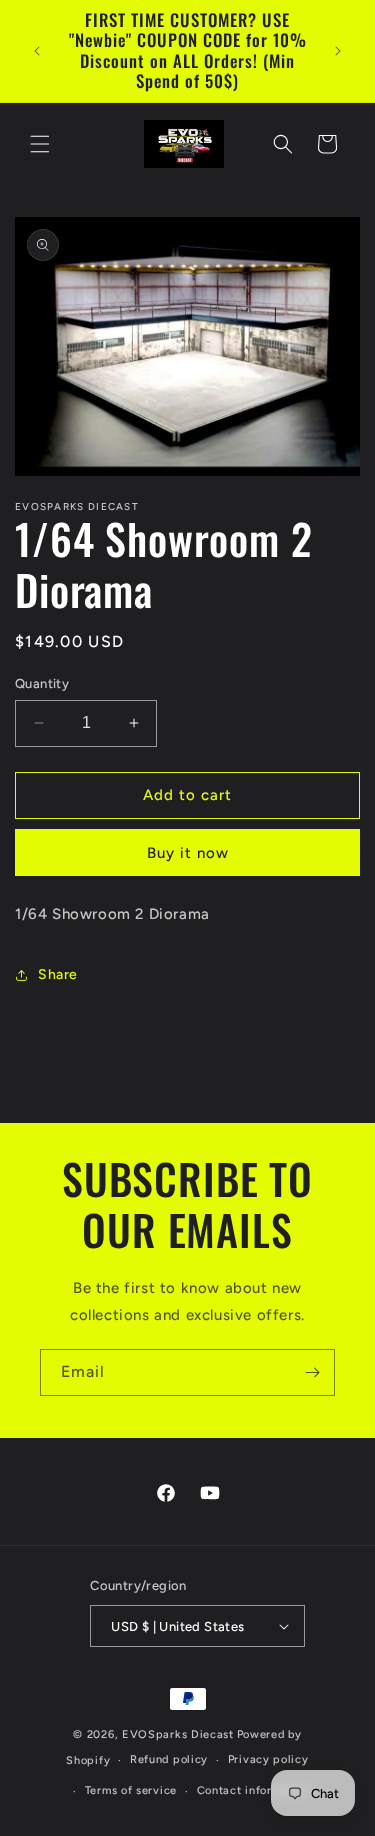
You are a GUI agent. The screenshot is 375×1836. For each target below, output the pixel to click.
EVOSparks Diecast (178, 1734)
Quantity (42, 683)
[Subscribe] (312, 1372)
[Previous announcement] (37, 51)
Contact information (253, 1790)
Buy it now (188, 853)
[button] (40, 144)
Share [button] (58, 974)
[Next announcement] (338, 51)
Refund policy (169, 1759)
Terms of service (131, 1790)
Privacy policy (268, 1759)
